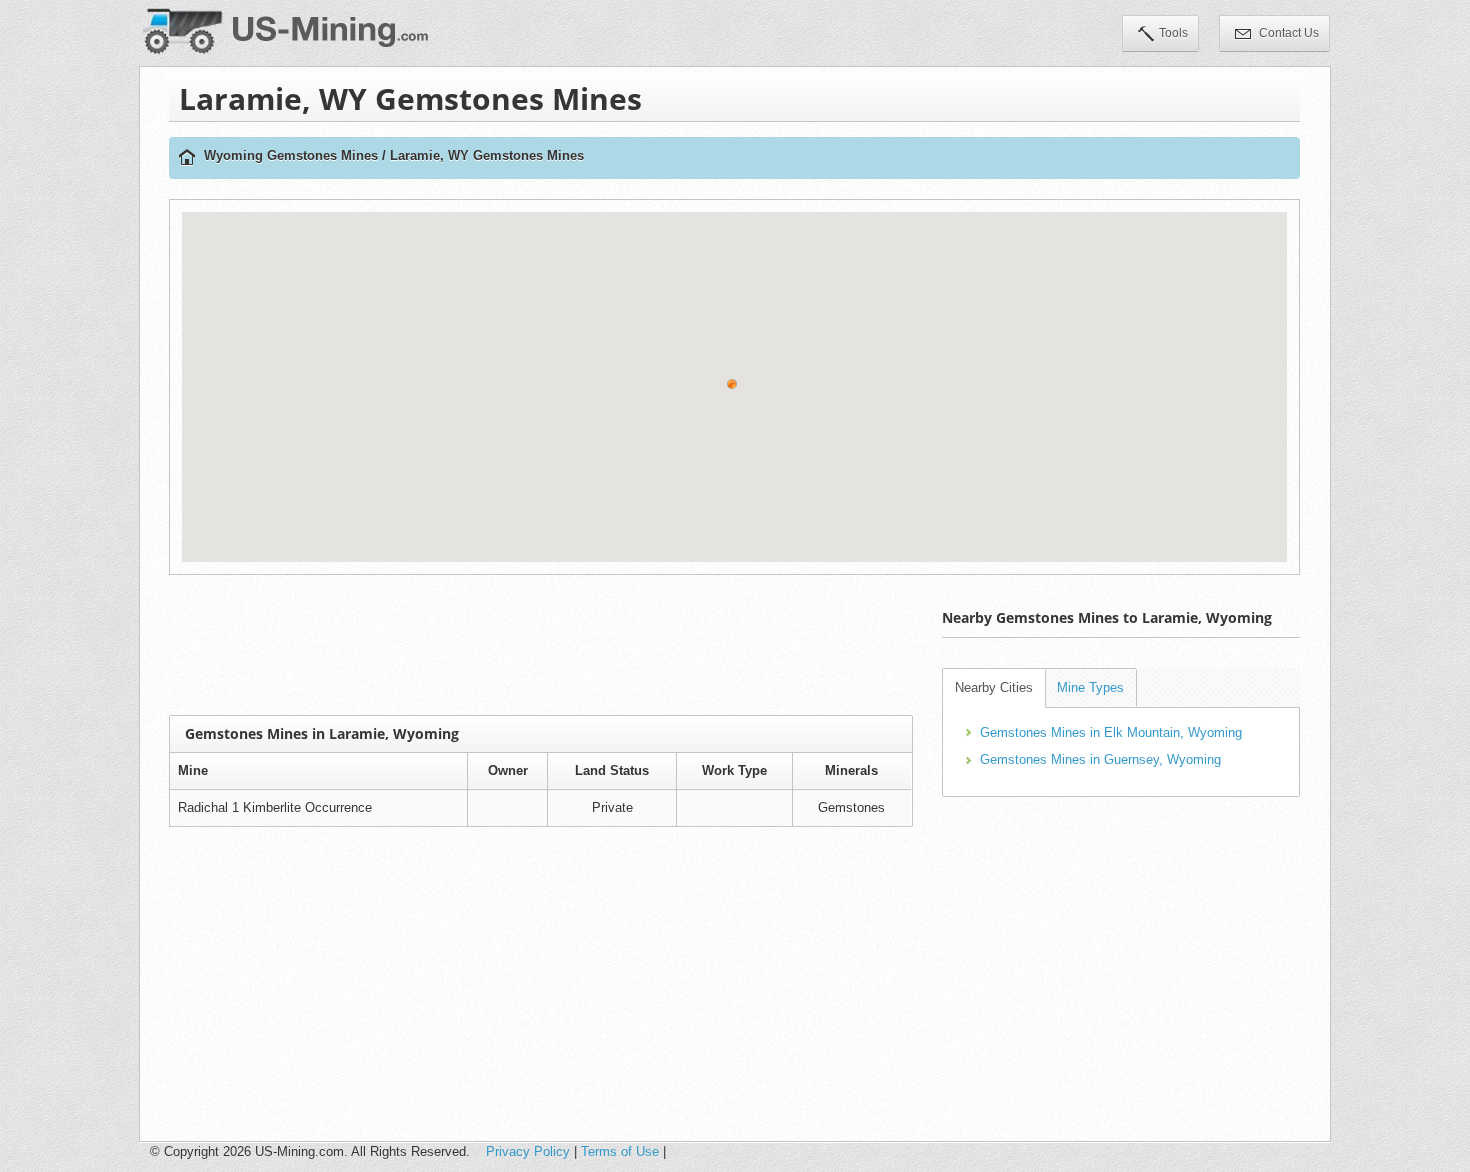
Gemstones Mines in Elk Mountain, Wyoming (1111, 732)
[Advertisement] (541, 645)
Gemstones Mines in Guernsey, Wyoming (1100, 759)
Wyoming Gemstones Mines (291, 155)
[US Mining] (187, 158)
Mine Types (1090, 687)
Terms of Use (620, 1151)
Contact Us (1287, 33)
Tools (1173, 33)
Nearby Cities (994, 687)
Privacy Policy (528, 1151)
